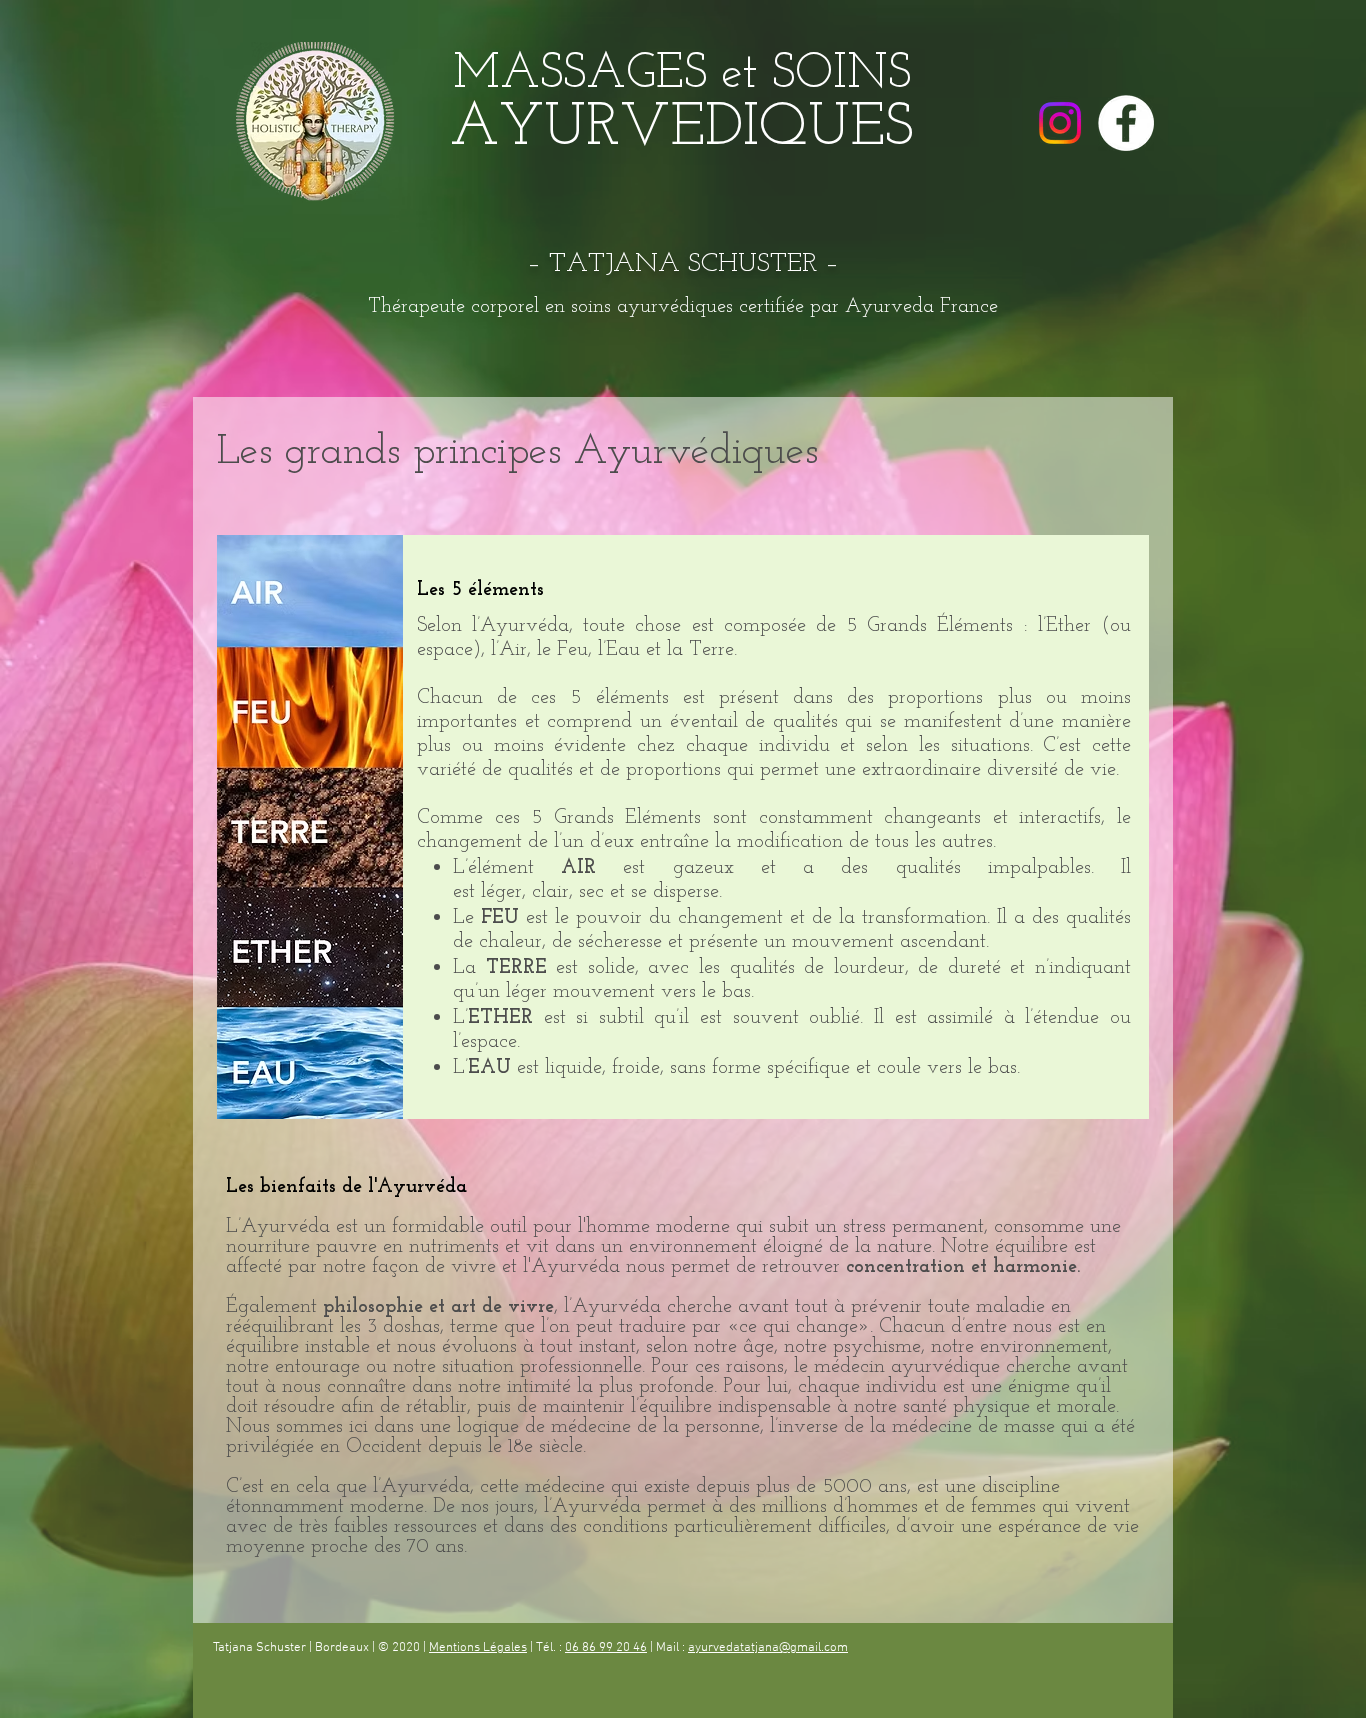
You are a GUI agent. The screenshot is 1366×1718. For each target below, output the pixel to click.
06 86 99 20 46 (606, 1648)
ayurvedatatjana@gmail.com (768, 1648)
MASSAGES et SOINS (682, 75)
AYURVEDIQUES (682, 129)
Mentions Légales (478, 1648)
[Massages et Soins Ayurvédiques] (1126, 123)
